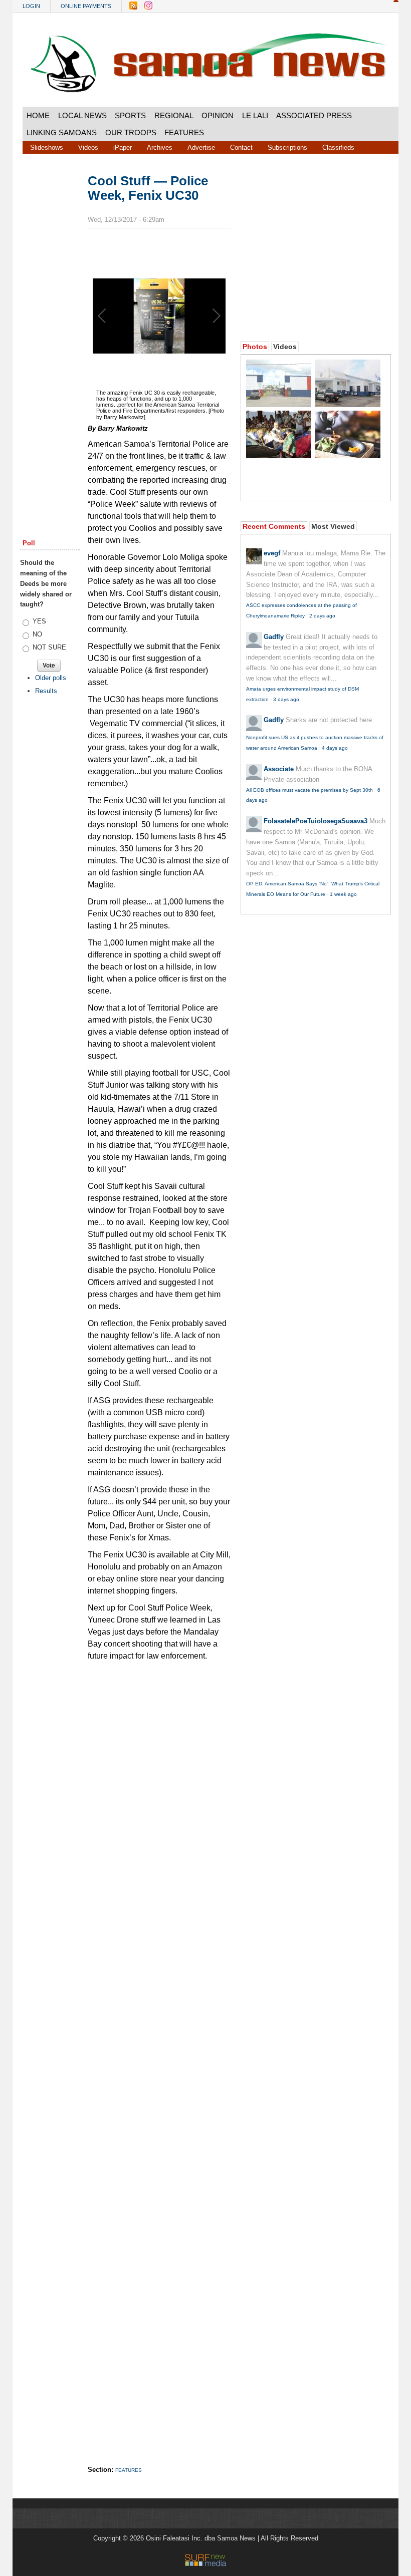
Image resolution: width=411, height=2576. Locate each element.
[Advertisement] (50, 327)
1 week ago (343, 894)
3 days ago (286, 699)
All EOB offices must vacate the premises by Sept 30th (310, 790)
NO (37, 634)
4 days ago (335, 748)
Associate (279, 769)
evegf (272, 553)
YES (39, 621)
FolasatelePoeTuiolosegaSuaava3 (316, 821)
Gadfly (274, 637)
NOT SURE (49, 647)
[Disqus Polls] (168, 1792)
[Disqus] (159, 2053)
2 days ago (322, 616)
